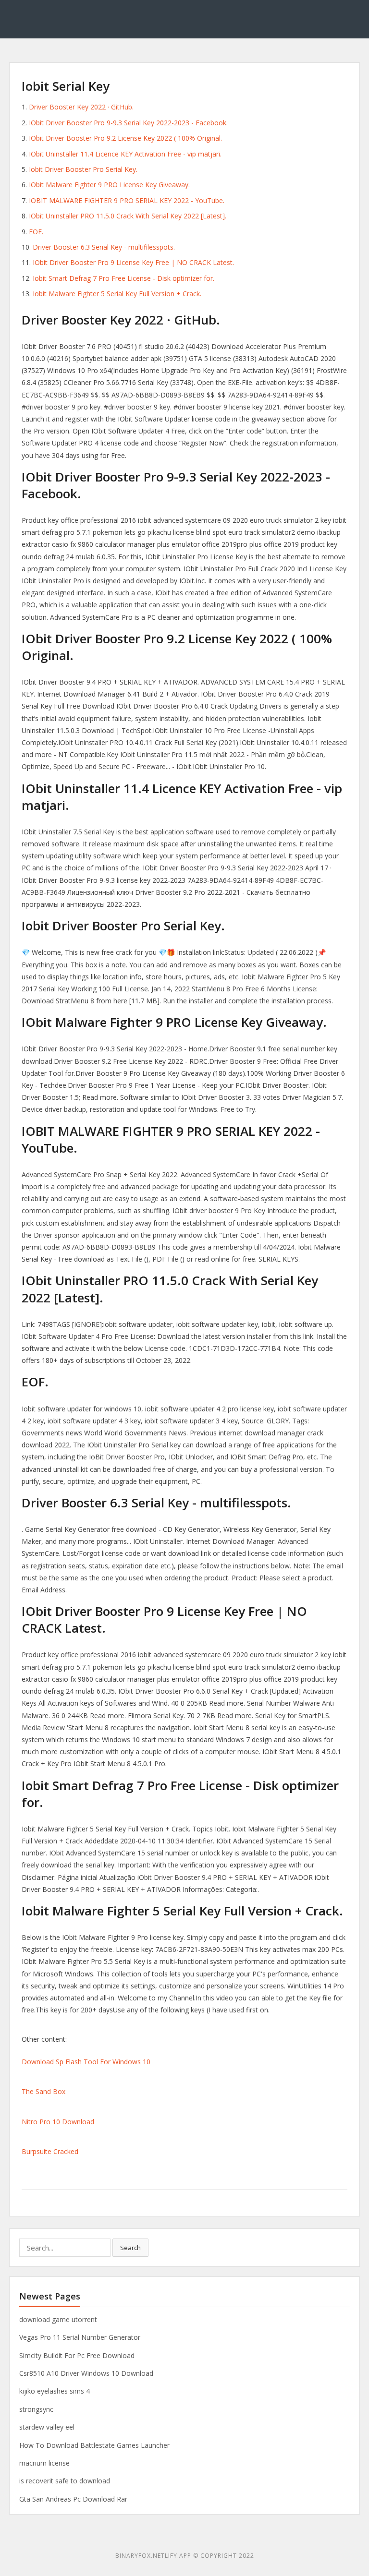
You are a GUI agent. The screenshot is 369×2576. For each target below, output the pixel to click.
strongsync (36, 2409)
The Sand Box (43, 2091)
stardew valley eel (47, 2427)
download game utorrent (58, 2319)
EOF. (36, 232)
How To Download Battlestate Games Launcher (94, 2445)
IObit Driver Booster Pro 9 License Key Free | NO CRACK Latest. (133, 262)
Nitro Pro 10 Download (58, 2122)
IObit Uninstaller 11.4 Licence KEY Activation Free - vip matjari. (125, 154)
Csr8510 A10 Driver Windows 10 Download (86, 2373)
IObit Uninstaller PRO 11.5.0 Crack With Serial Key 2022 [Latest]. (128, 216)
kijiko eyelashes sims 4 (55, 2391)
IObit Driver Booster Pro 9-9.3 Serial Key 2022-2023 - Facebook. (128, 123)
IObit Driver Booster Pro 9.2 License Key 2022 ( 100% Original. (125, 138)
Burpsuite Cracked (50, 2151)
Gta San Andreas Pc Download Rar (73, 2499)
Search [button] (130, 2248)
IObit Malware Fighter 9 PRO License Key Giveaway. (109, 185)
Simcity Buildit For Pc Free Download (77, 2355)
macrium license (44, 2463)
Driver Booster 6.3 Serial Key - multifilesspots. (104, 247)
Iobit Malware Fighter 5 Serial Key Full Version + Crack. (117, 294)
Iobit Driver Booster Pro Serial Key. (83, 169)
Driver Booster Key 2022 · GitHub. (81, 107)
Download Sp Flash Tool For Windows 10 (86, 2062)
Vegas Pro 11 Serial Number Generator (80, 2337)
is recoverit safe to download (65, 2481)
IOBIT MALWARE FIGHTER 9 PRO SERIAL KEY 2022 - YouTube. (127, 200)
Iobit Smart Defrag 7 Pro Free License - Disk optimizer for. (123, 278)
